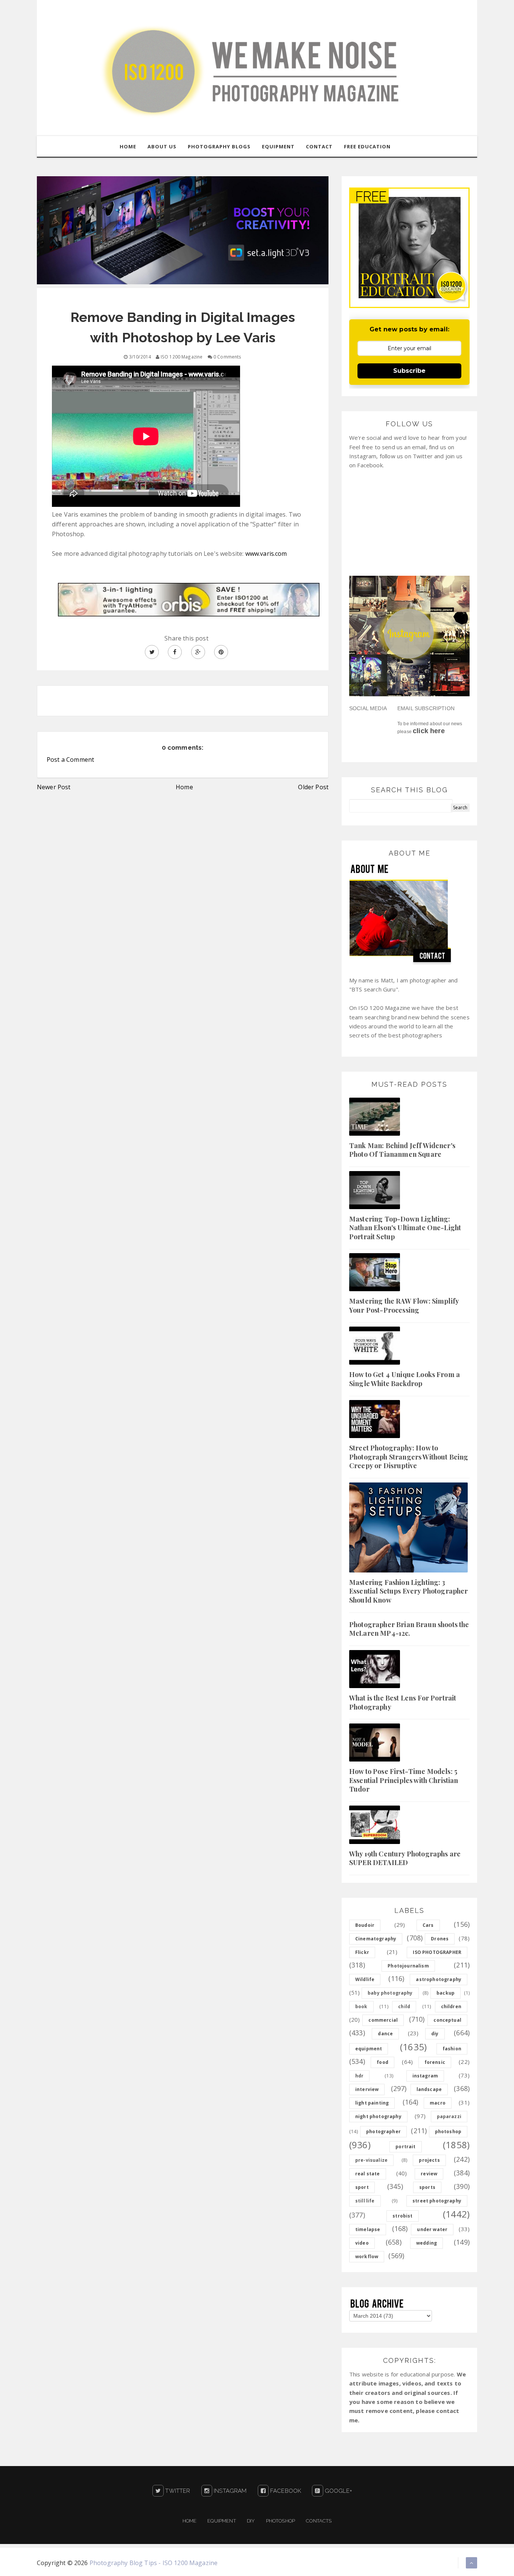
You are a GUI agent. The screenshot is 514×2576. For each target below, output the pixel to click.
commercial (383, 2020)
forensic (435, 2062)
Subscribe (409, 371)
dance (385, 2034)
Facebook (285, 2491)
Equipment (221, 2521)
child (404, 2006)
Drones (440, 1939)
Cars (428, 1925)
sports (427, 2187)
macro (438, 2103)
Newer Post (54, 787)
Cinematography (376, 1939)
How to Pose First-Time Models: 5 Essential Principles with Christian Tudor (404, 1780)
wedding (427, 2243)
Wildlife (365, 1979)
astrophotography (439, 1979)
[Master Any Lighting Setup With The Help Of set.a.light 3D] (183, 230)
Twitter (177, 2491)
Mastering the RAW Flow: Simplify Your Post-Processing (404, 1305)
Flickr (362, 1952)
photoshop (448, 2131)
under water (432, 2229)
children (451, 2006)
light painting (372, 2103)
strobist (402, 2216)
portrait (405, 2147)
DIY (251, 2521)
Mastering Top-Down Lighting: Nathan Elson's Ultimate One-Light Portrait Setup (405, 1228)
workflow (367, 2256)
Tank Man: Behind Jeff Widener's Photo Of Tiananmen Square (402, 1150)
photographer (383, 2131)
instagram (425, 2076)
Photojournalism (408, 1966)
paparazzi (449, 2116)
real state (368, 2174)
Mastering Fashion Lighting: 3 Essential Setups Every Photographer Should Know (409, 1591)
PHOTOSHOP (281, 2521)
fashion (452, 2049)
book (361, 2006)
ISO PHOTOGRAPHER (437, 1952)
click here (429, 731)
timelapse (368, 2229)
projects (429, 2160)
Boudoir (365, 1925)
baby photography (390, 1993)
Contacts (319, 2521)
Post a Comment (70, 760)
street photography (437, 2201)
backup (446, 1993)
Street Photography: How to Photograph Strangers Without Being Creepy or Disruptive (409, 1457)
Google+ (338, 2491)
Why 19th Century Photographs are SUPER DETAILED (405, 1858)
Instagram (230, 2491)
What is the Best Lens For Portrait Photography (403, 1702)
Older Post (313, 787)
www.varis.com (266, 554)
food (382, 2062)
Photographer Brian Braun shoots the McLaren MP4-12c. (409, 1629)
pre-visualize (371, 2160)
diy (435, 2034)
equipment (369, 2049)
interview (367, 2089)
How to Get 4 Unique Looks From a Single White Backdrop (405, 1379)
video (362, 2243)
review (429, 2174)
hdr (359, 2076)
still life (365, 2201)
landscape (429, 2089)
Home (184, 787)
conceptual (447, 2020)
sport (362, 2187)
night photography (378, 2116)
